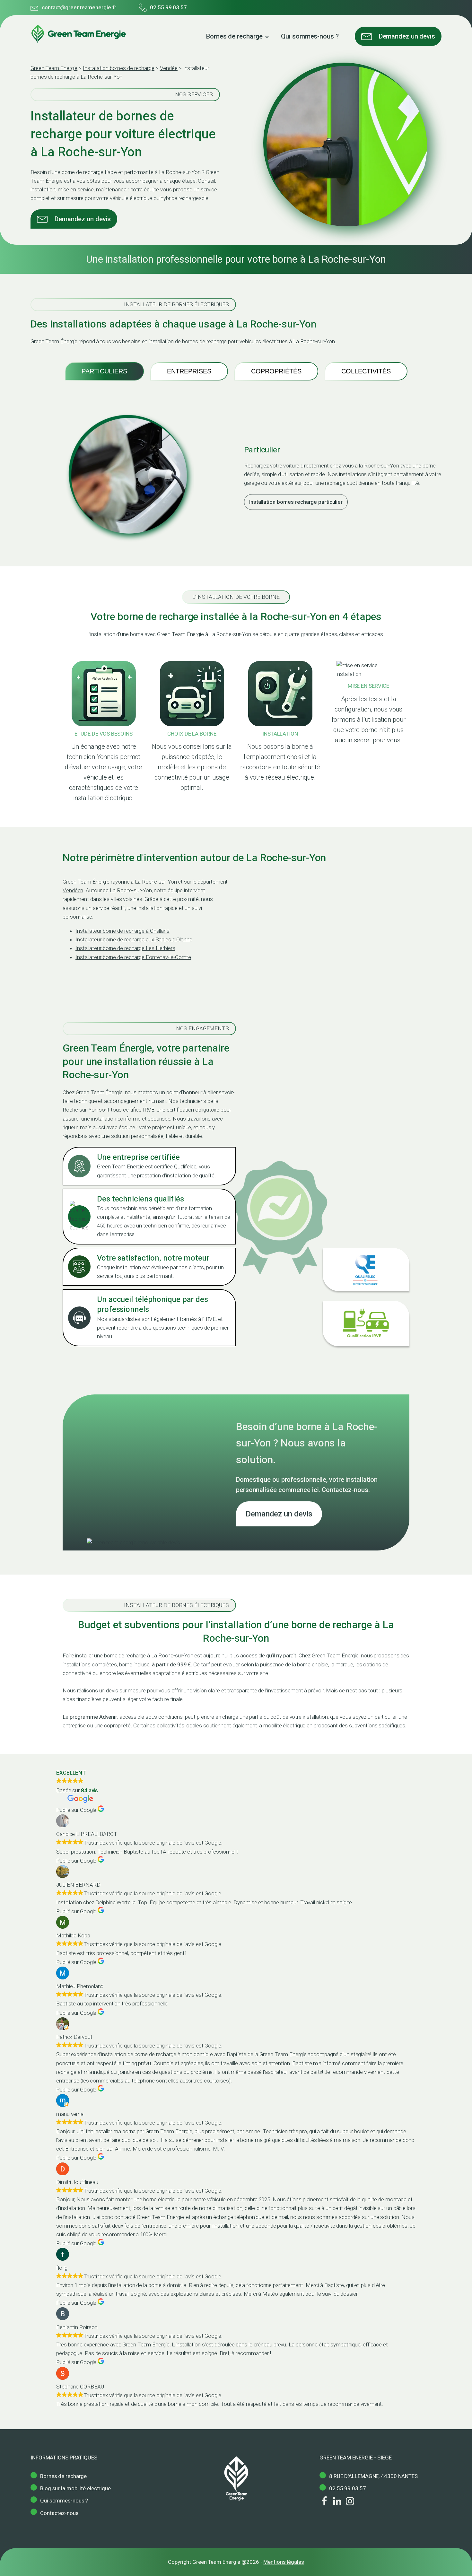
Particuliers (104, 371)
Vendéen (73, 890)
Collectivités (366, 371)
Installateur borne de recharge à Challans (122, 931)
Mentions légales (284, 2562)
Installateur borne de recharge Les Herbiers (125, 948)
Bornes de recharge (234, 36)
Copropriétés (276, 371)
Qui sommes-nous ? (310, 36)
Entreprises (189, 371)
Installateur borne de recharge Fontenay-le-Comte (133, 957)
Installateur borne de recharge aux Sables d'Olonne (134, 939)
